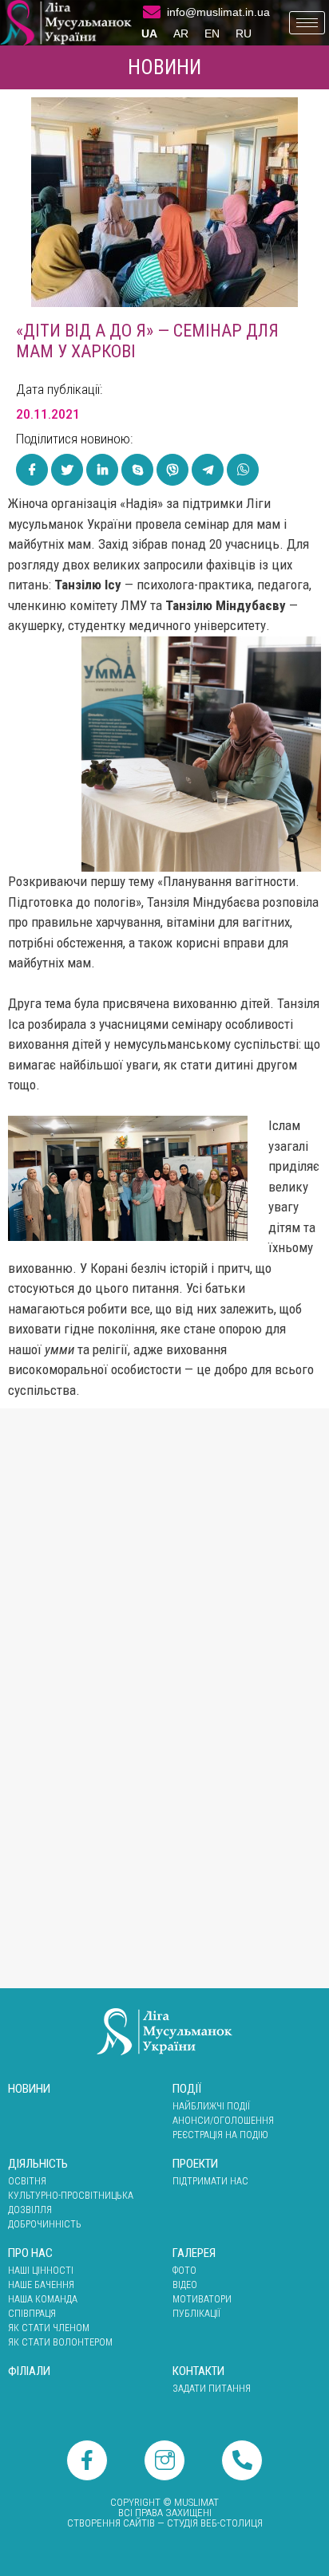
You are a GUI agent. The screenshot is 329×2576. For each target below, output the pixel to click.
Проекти (195, 2164)
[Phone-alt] (242, 2460)
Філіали (29, 2371)
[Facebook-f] (87, 2460)
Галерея (194, 2253)
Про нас (30, 2253)
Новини (164, 67)
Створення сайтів (111, 2523)
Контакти (198, 2371)
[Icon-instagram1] (164, 2460)
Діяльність (38, 2164)
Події (187, 2089)
